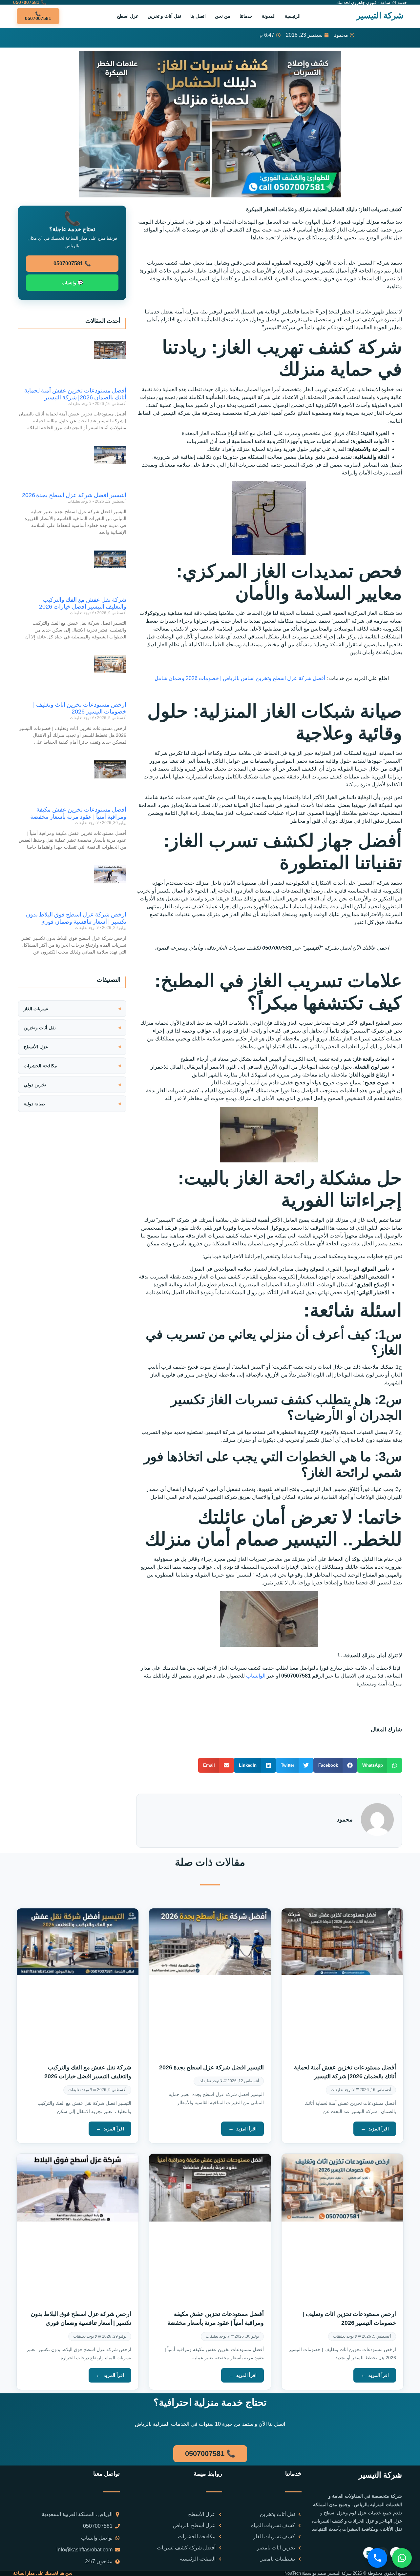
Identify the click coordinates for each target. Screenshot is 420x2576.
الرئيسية (293, 16)
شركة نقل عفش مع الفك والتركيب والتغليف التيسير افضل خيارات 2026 (83, 603)
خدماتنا (246, 16)
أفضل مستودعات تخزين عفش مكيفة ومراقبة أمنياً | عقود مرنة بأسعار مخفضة (78, 813)
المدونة (269, 16)
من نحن (223, 16)
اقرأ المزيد (379, 2129)
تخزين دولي (35, 1085)
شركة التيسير (380, 15)
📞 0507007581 (72, 263)
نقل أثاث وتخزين (40, 1028)
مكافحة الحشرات (40, 1066)
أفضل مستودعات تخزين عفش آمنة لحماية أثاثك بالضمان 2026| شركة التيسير (75, 394)
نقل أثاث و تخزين (164, 16)
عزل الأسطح (36, 1047)
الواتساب (256, 1676)
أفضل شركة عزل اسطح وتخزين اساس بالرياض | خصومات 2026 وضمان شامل (240, 678)
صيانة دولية (34, 1104)
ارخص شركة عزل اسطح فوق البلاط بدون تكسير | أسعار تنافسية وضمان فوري (76, 918)
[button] (380, 1765)
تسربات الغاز (36, 1009)
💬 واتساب (72, 283)
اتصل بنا (198, 16)
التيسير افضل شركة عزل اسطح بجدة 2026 (74, 495)
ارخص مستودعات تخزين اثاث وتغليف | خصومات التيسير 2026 (80, 708)
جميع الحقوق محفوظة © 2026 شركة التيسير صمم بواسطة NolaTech (346, 2573)
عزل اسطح (128, 16)
